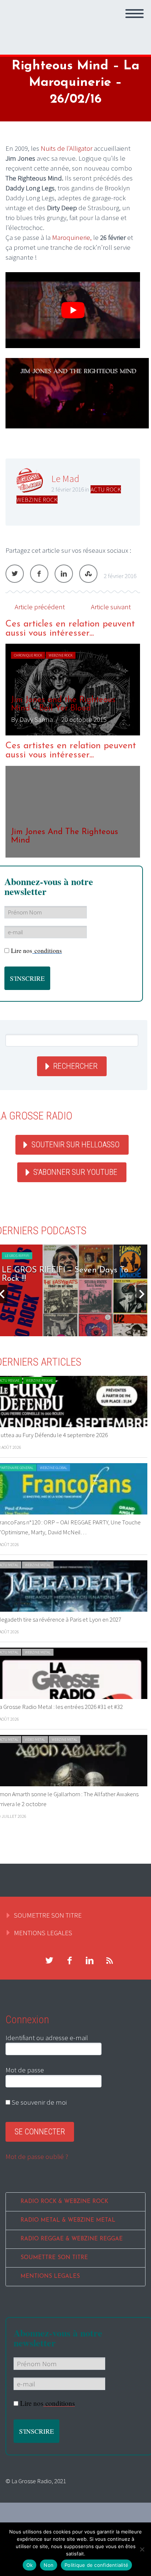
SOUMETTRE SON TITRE (48, 1915)
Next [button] (142, 1294)
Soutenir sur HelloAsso (75, 1145)
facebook (69, 1961)
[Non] (142, 2549)
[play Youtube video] (73, 310)
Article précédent (40, 607)
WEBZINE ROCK (37, 500)
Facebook (39, 574)
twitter (49, 1961)
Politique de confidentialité (96, 2565)
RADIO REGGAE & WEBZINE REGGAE (72, 2239)
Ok (30, 2565)
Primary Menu (135, 14)
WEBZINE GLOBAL (54, 1468)
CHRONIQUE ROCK (28, 655)
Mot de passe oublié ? (37, 2156)
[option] (73, 690)
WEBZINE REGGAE (39, 1380)
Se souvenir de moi (38, 2102)
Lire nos (36, 951)
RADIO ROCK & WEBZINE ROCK (64, 2202)
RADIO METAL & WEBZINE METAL (68, 2220)
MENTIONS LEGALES (43, 1933)
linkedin (89, 1961)
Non (49, 2565)
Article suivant (111, 607)
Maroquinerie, (72, 237)
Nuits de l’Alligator (67, 148)
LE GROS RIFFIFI (17, 1256)
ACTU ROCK (106, 489)
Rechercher (75, 1066)
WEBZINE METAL (38, 1565)
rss (110, 1961)
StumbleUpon (88, 574)
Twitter (15, 574)
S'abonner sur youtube (75, 1172)
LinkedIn (64, 574)
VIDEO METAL (35, 1740)
